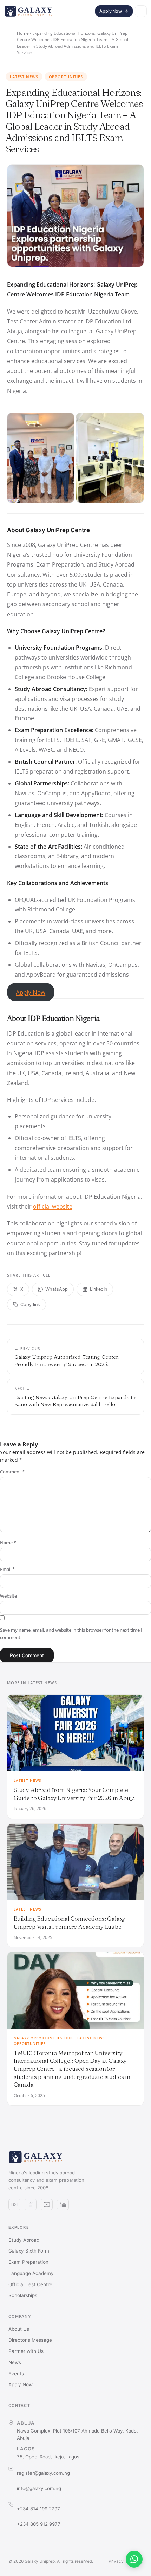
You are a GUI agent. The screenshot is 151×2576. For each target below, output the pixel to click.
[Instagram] (14, 2204)
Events (16, 2374)
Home (23, 33)
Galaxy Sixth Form (29, 2251)
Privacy (116, 2561)
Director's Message (30, 2340)
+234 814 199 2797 (38, 2509)
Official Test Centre (30, 2284)
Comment (12, 1472)
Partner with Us (26, 2351)
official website (53, 1206)
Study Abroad (24, 2240)
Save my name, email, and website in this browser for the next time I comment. (71, 1634)
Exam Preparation (28, 2262)
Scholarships (23, 2295)
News (15, 2362)
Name (8, 1543)
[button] (41, 458)
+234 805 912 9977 (39, 2524)
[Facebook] (31, 2204)
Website (8, 1596)
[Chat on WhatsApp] (134, 2559)
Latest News (24, 77)
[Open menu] (141, 11)
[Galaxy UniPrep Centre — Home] (28, 11)
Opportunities (66, 77)
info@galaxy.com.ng (39, 2488)
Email (7, 1569)
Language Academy (31, 2273)
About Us (19, 2329)
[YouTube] (47, 2204)
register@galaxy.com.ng (43, 2473)
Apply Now (111, 11)
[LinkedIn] (63, 2204)
